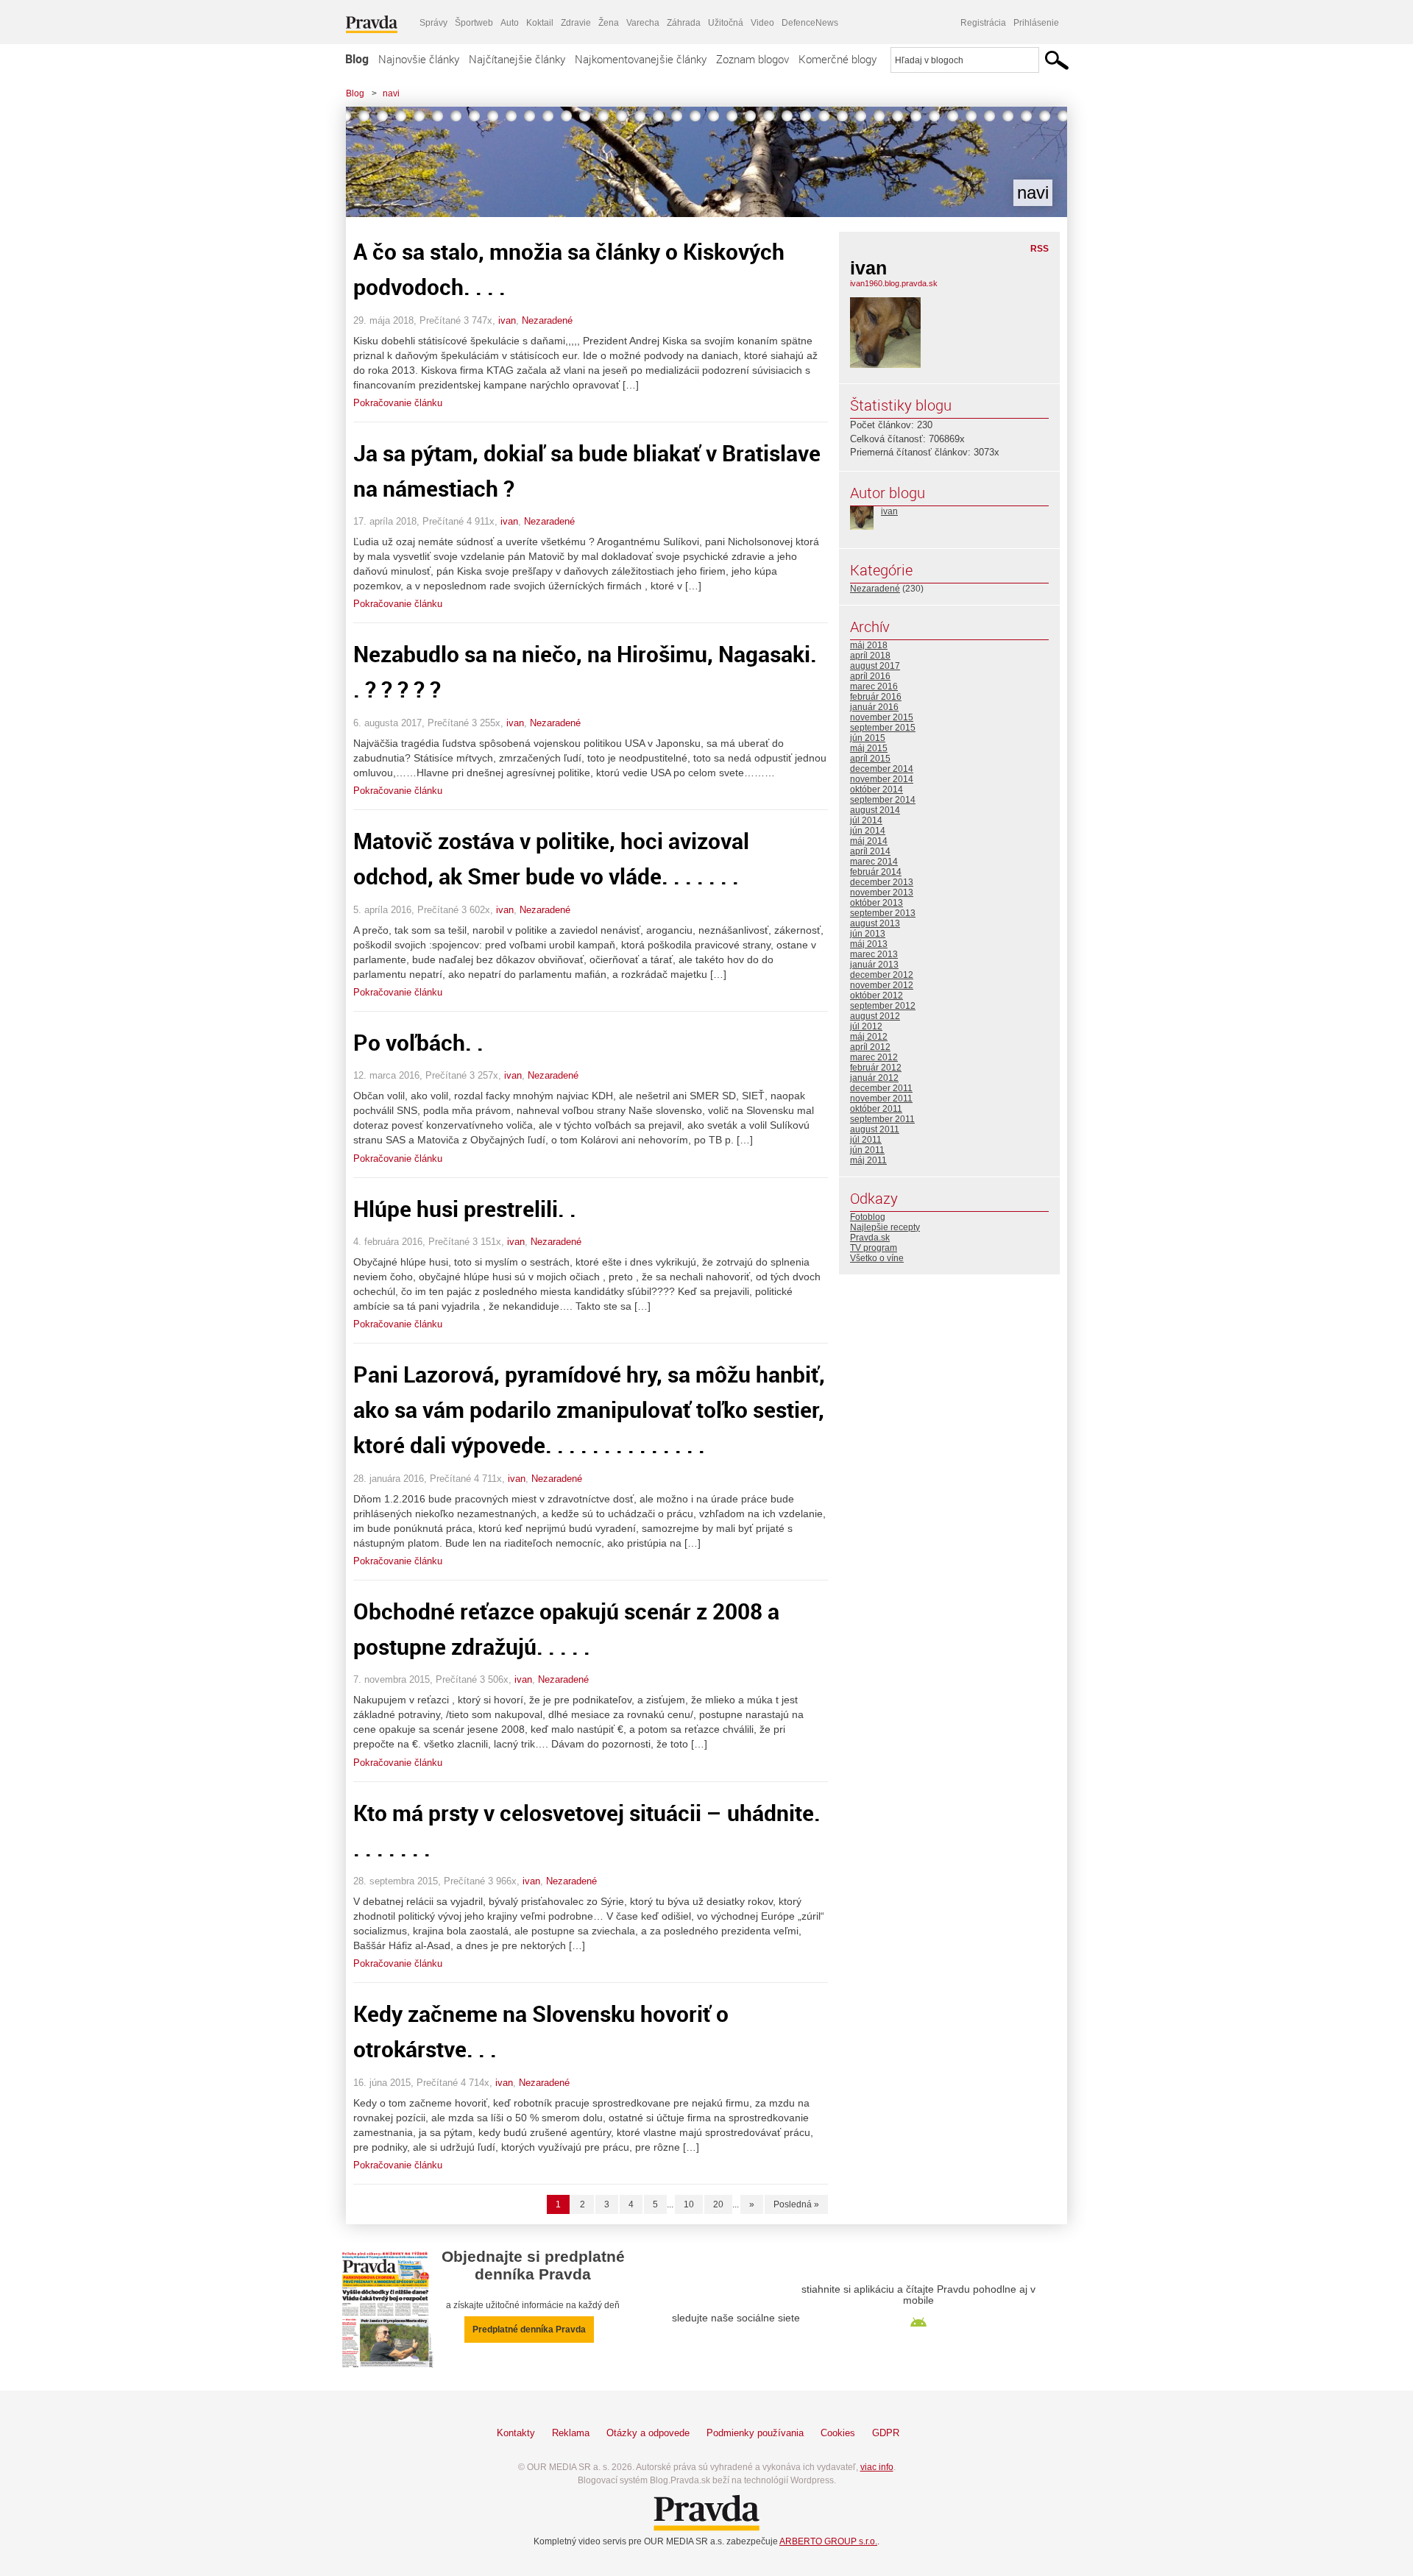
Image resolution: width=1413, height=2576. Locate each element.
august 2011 (875, 1129)
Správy (433, 23)
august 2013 (875, 923)
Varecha (643, 23)
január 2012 (874, 1078)
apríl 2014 (870, 851)
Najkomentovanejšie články (641, 59)
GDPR (886, 2433)
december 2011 (881, 1088)
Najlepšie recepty (885, 1227)
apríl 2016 (870, 676)
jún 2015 (868, 738)
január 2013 (874, 965)
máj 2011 (868, 1160)
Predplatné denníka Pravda (529, 2330)
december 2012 (882, 975)
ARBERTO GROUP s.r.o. (828, 2541)
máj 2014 (869, 841)
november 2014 (882, 779)
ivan (507, 320)
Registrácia (983, 23)
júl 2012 (866, 1026)
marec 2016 (874, 686)
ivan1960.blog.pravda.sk (894, 283)
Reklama (571, 2433)
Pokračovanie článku (398, 403)
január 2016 (874, 707)
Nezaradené (547, 320)
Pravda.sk (870, 1238)
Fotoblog (868, 1217)
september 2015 (883, 728)
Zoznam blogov (752, 59)
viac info (877, 2467)
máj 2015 (869, 748)
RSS (1040, 249)
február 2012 (876, 1068)
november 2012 (882, 985)
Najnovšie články (419, 59)
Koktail (540, 23)
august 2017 (875, 666)
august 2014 (875, 810)
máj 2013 (869, 944)
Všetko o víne (877, 1258)
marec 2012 (874, 1057)
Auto (510, 23)
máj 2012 (869, 1037)
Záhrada (684, 23)
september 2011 (882, 1119)
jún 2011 (867, 1150)
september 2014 (883, 800)
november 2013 (882, 893)
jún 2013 (868, 934)
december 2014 (882, 769)
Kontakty (516, 2433)
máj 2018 (869, 645)
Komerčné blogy (837, 59)
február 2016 (876, 697)
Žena (609, 23)
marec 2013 (874, 954)
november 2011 (881, 1099)
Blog (357, 59)
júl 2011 (866, 1140)
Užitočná (726, 23)
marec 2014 (874, 862)
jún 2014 (868, 831)
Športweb (474, 23)
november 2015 (882, 717)
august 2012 (875, 1016)
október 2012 (877, 996)
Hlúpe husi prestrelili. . (465, 1209)
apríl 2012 (870, 1047)
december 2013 (882, 882)
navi (391, 93)
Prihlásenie (1036, 23)
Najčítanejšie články (517, 59)
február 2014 (876, 872)
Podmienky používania (755, 2433)
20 (718, 2204)
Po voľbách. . (418, 1042)
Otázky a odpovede (648, 2433)
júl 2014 (866, 820)
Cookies (838, 2433)
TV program (874, 1248)
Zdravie (576, 23)
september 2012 (883, 1006)
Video (762, 23)
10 (689, 2204)
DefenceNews (810, 23)
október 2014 (877, 790)
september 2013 (883, 913)
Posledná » (796, 2204)
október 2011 (876, 1109)
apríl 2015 (870, 759)
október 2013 (877, 903)
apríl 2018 (870, 656)
